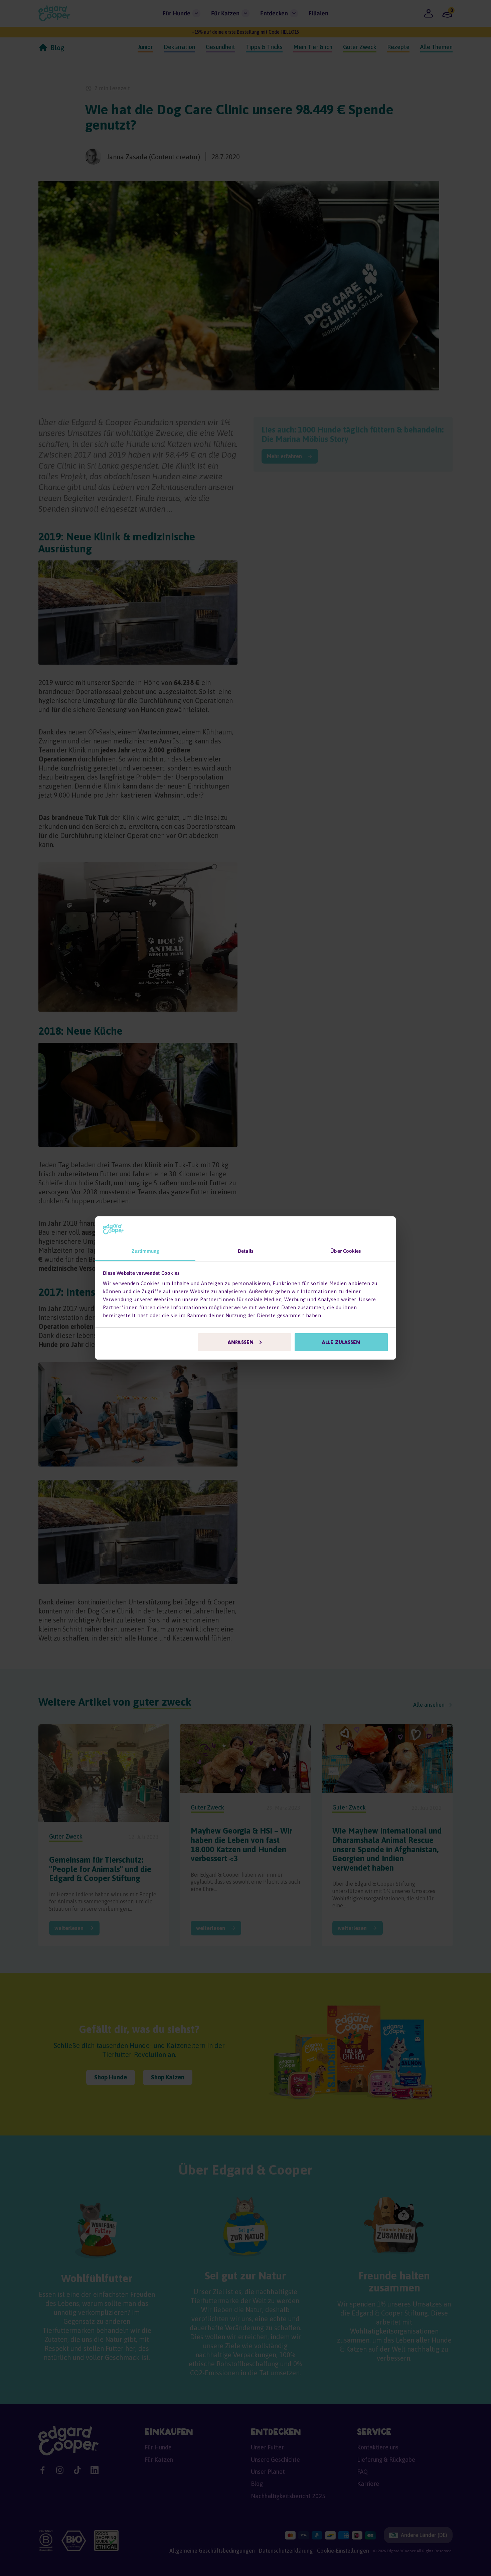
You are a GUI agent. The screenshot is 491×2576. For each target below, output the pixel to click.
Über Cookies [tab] (346, 1251)
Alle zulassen (341, 1342)
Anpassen (241, 1342)
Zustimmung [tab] (145, 1251)
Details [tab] (246, 1251)
